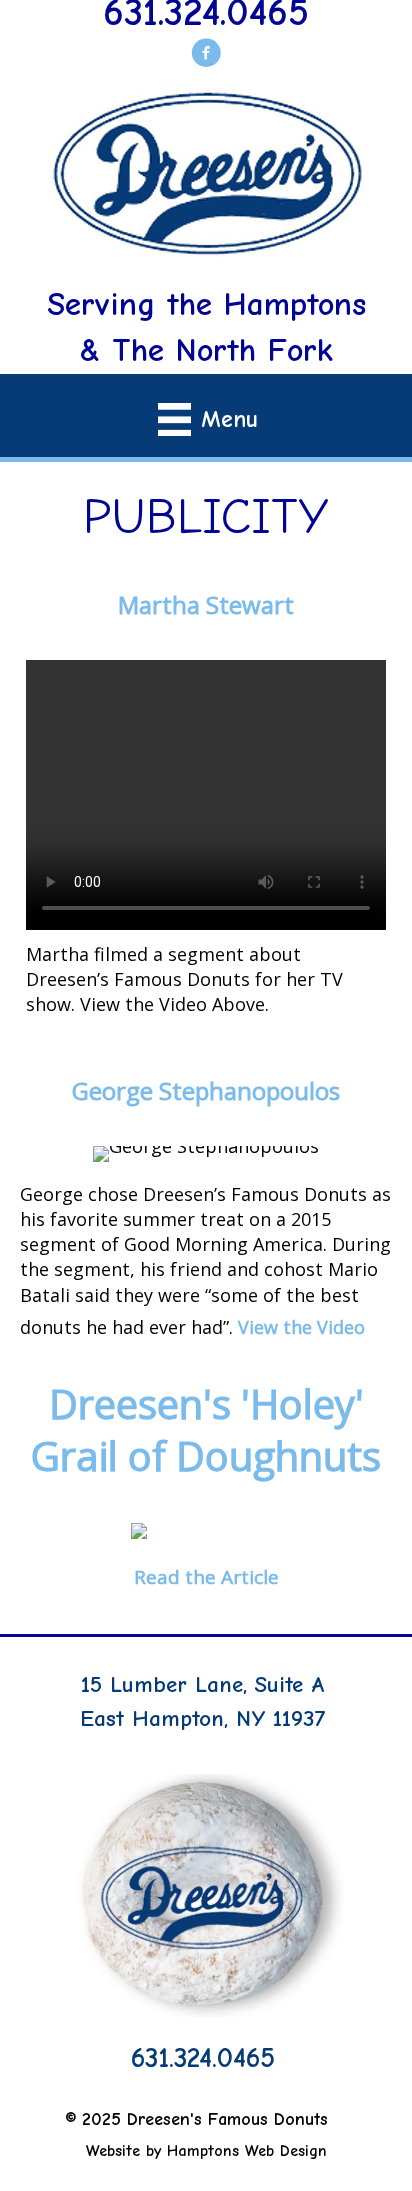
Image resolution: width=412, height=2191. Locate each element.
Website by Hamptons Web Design (206, 2151)
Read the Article (206, 1577)
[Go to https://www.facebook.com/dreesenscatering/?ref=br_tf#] (206, 57)
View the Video (301, 1327)
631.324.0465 (203, 2058)
